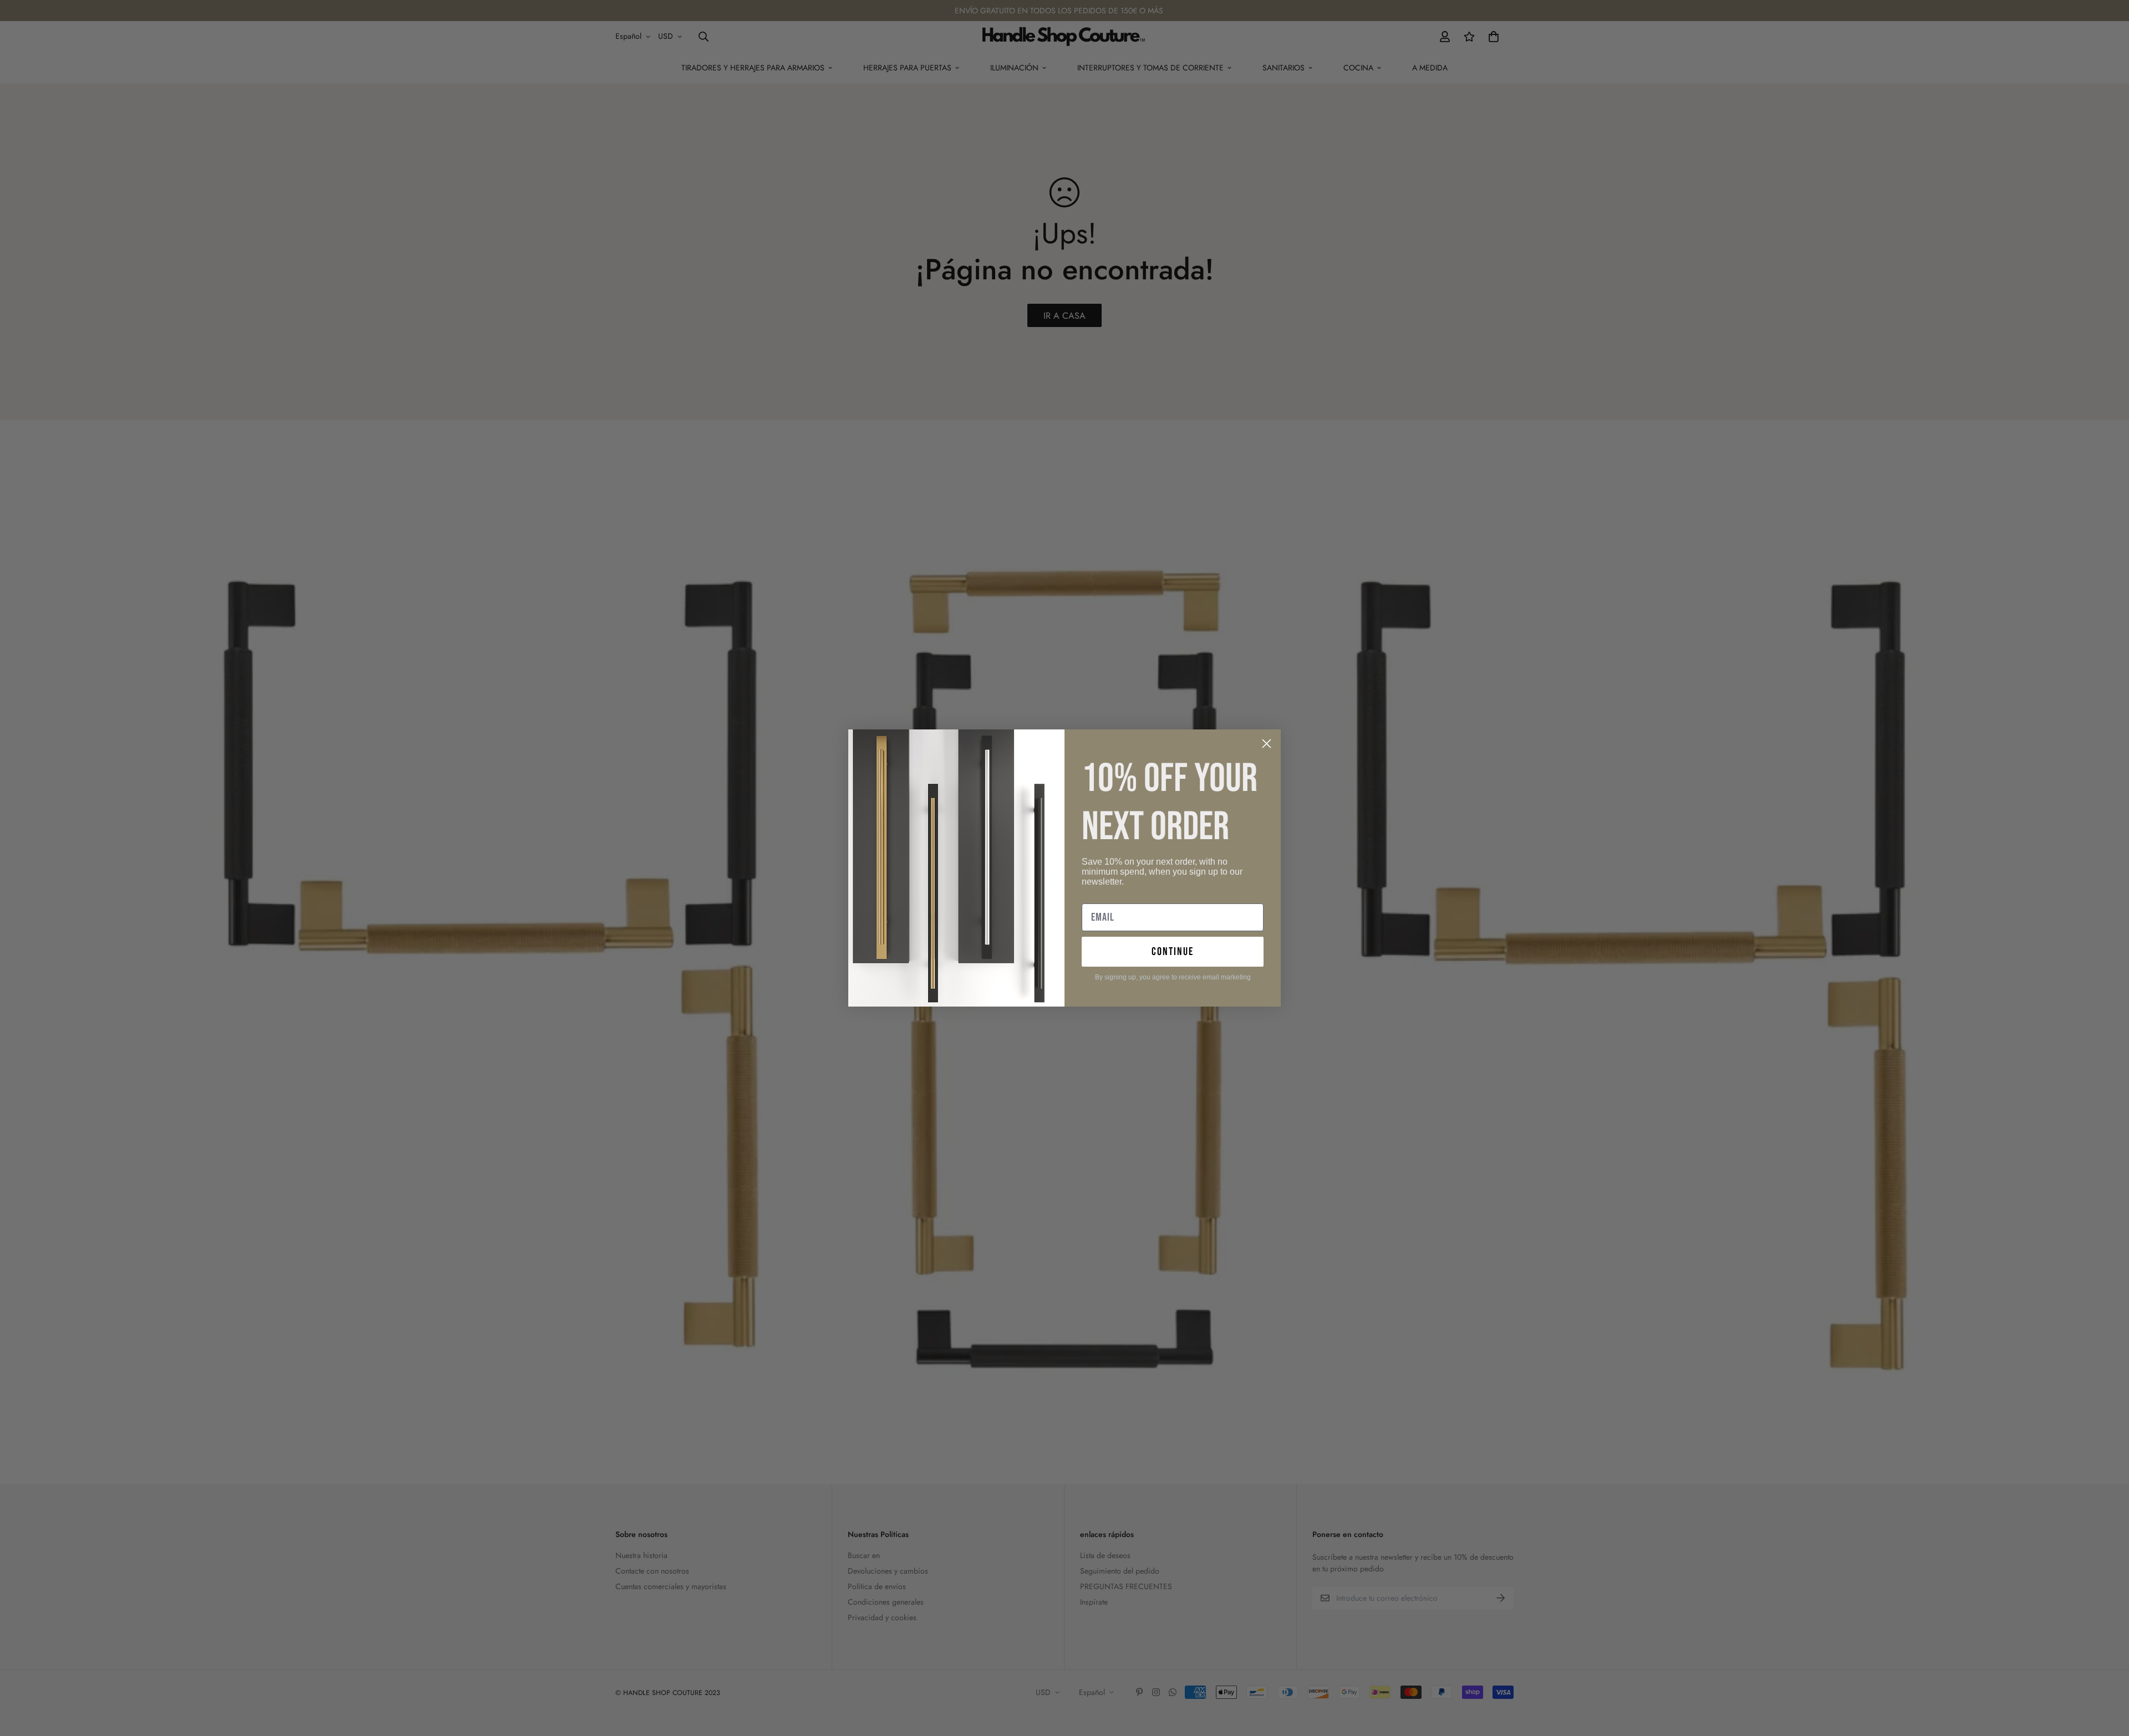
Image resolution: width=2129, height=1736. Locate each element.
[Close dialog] (1267, 744)
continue (1173, 952)
